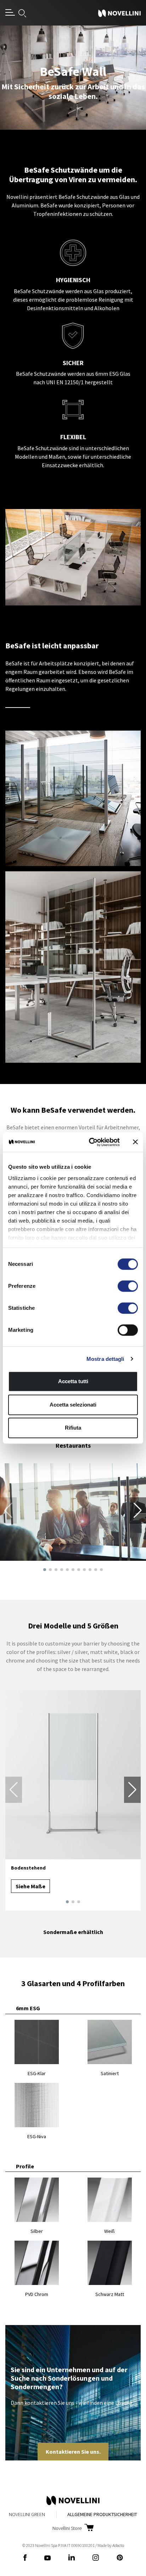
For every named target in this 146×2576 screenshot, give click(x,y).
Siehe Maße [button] (30, 1886)
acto (118, 2545)
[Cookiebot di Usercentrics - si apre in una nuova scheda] (90, 1142)
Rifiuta (73, 1428)
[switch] (128, 1286)
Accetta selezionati (73, 1405)
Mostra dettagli (105, 1359)
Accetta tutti (73, 1381)
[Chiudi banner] (135, 1142)
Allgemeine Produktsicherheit (102, 2514)
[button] (45, 1570)
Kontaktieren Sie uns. (73, 2452)
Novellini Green (27, 2514)
